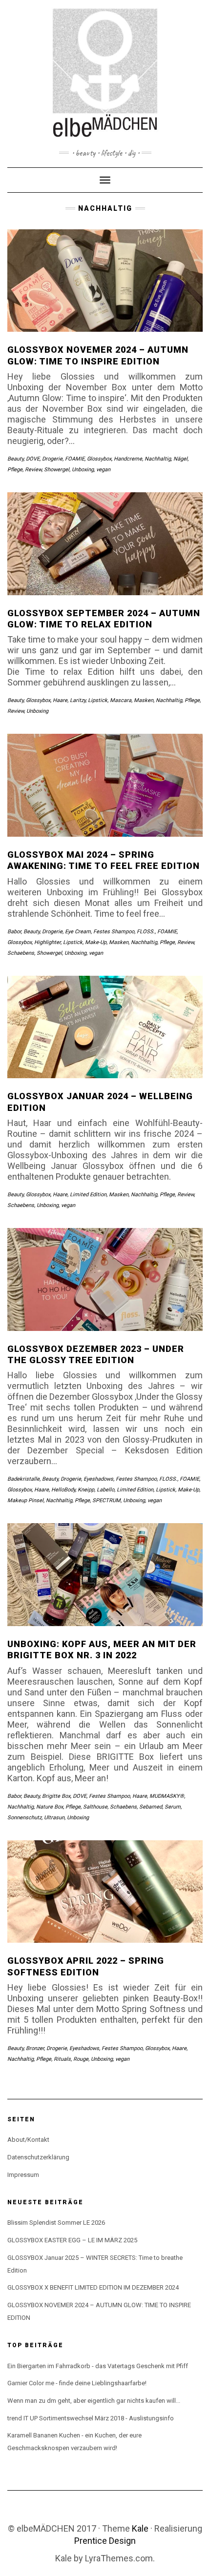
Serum (173, 1807)
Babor (14, 932)
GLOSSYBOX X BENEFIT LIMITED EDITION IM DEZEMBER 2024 (93, 2287)
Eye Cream (78, 932)
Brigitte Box (56, 1796)
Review (33, 470)
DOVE (33, 459)
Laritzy (78, 700)
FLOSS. (146, 932)
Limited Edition (88, 1195)
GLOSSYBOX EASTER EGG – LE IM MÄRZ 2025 (72, 2240)
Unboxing (83, 470)
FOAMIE (75, 459)
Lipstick (98, 700)
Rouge (81, 2059)
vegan (103, 470)
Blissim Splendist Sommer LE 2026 (56, 2223)
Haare (60, 700)
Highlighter (47, 942)
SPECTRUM (106, 1500)
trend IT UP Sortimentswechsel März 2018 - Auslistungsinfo (91, 2418)
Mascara (121, 700)
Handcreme (128, 459)
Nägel (180, 459)
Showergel (57, 470)
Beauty (15, 459)
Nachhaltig (158, 459)
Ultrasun (54, 1818)
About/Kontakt (28, 2140)
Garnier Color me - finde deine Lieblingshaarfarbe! (77, 2383)
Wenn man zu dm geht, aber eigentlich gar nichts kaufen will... (94, 2401)
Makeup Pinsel (25, 1500)
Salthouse (95, 1807)
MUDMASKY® (167, 1796)
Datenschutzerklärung (38, 2157)
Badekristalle (23, 1479)
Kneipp (86, 1490)
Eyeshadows (98, 1479)
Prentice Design (105, 2541)
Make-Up (96, 942)
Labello (105, 1490)
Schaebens (21, 953)
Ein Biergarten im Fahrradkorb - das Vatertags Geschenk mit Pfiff (98, 2366)
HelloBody (63, 1490)
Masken (144, 700)
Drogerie (52, 459)
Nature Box (50, 1807)
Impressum (23, 2175)
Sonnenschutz (24, 1818)
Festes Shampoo (114, 932)
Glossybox (99, 459)
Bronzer (35, 2048)
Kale (140, 2528)
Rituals (62, 2059)
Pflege (15, 470)
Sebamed (151, 1807)
